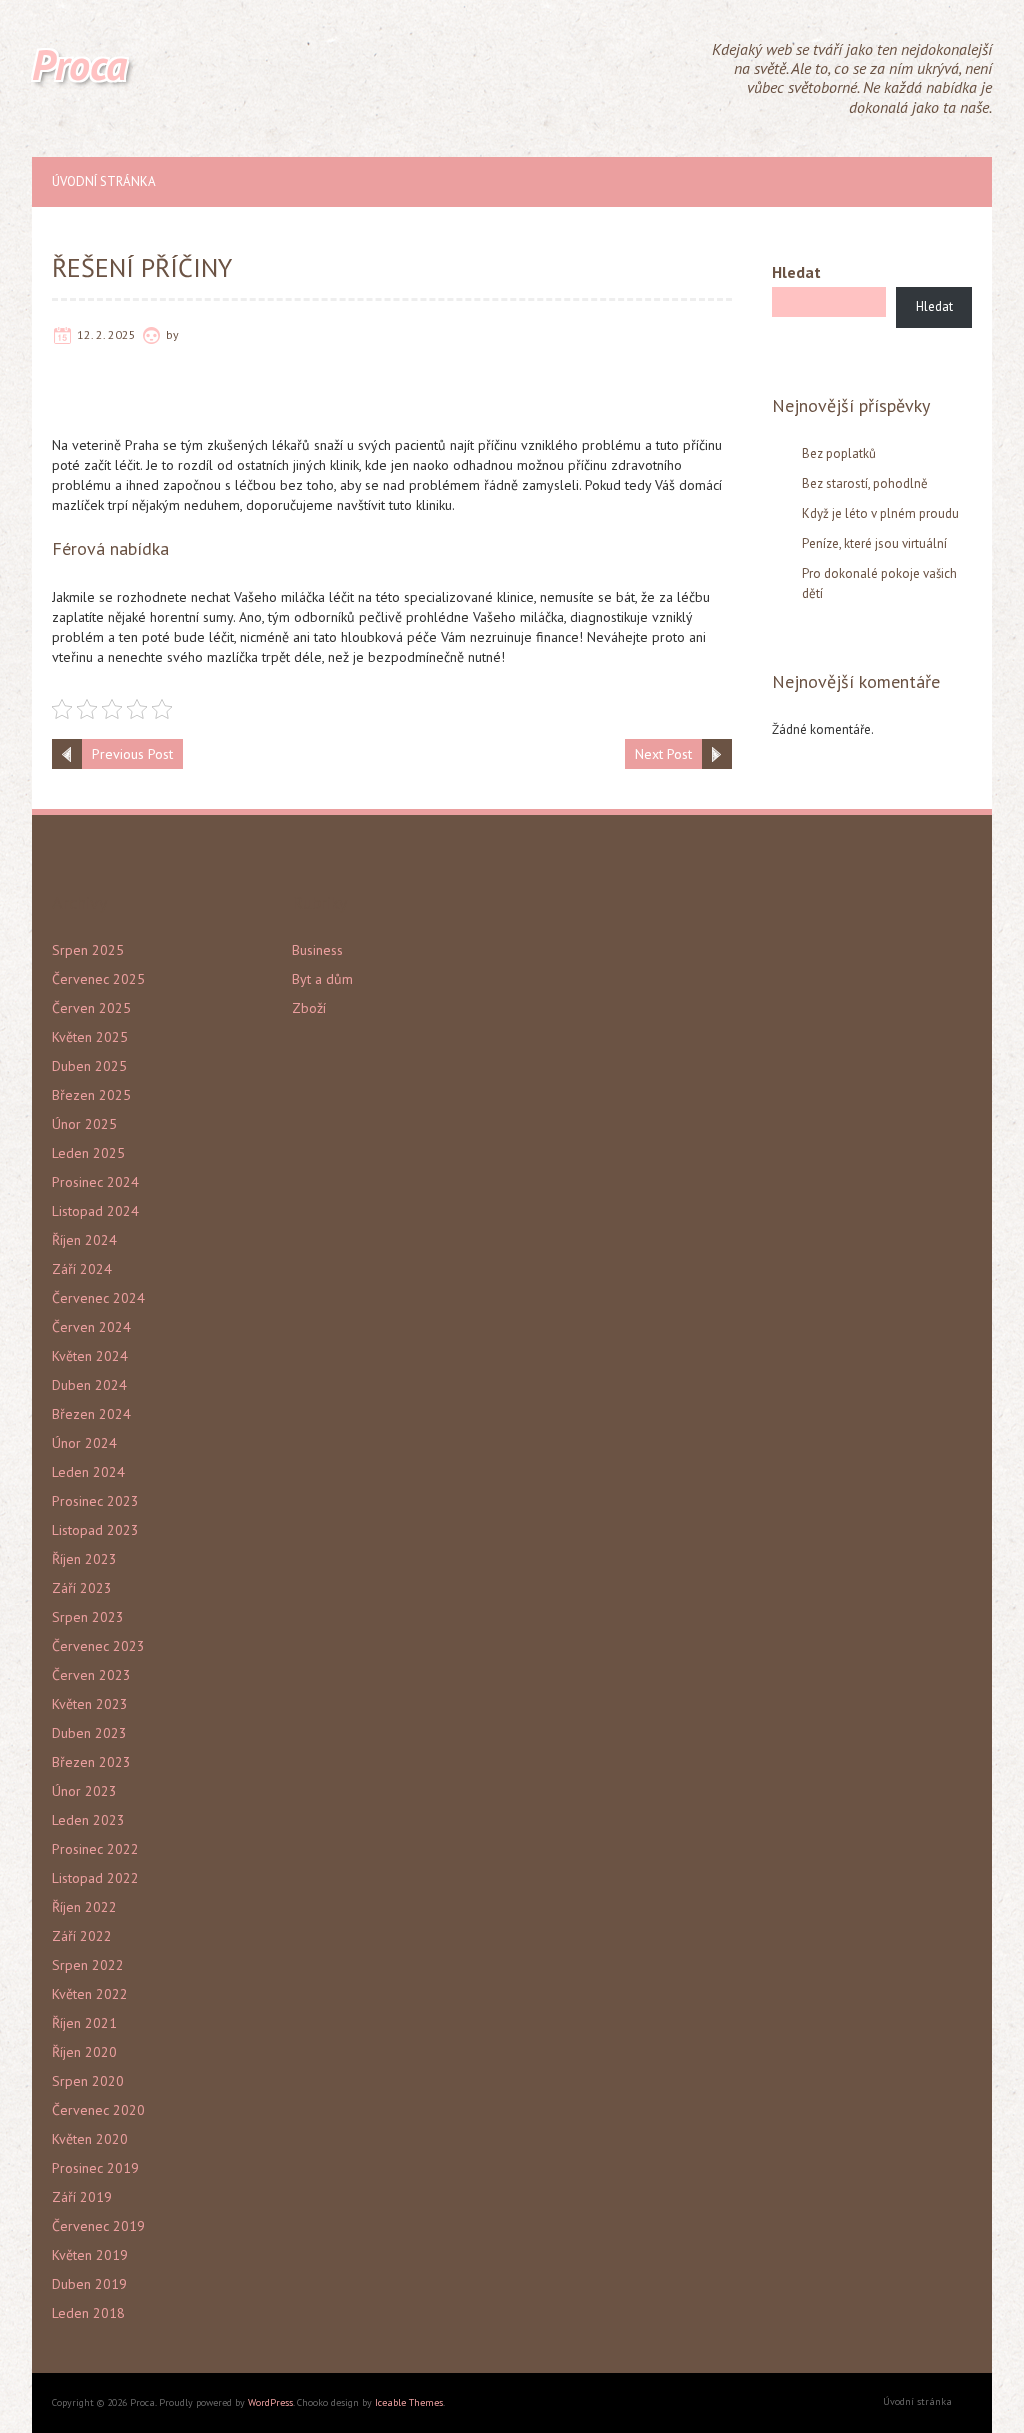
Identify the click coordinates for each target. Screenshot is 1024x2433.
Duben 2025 (89, 1066)
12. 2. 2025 (106, 334)
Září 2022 (82, 1936)
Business (317, 950)
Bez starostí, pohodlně (865, 483)
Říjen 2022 (84, 1907)
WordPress (270, 2402)
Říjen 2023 (84, 1559)
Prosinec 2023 (95, 1501)
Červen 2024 (91, 1327)
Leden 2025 (88, 1153)
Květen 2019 (90, 2255)
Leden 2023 (88, 1820)
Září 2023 (82, 1588)
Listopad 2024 (95, 1211)
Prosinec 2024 (95, 1182)
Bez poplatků (839, 453)
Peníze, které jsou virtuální (874, 543)
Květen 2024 (90, 1356)
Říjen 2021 (84, 2023)
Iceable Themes (409, 2402)
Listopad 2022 (95, 1878)
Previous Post (132, 754)
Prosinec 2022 (95, 1849)
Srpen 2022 (88, 1965)
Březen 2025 (91, 1095)
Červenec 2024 (98, 1298)
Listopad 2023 (95, 1530)
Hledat (796, 272)
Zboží (309, 1008)
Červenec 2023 (98, 1646)
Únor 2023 (84, 1791)
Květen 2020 (90, 2139)
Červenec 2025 (98, 979)
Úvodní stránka (104, 181)
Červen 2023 (91, 1675)
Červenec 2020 (98, 2110)
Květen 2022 (90, 1994)
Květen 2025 (90, 1037)
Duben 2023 (89, 1733)
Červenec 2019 (98, 2226)
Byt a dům (322, 979)
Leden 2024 (88, 1472)
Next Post (663, 754)
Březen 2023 (91, 1762)
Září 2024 (82, 1269)
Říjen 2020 (84, 2052)
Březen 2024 (91, 1414)
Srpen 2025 (88, 950)
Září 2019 (82, 2197)
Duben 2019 (89, 2284)
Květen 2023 (90, 1704)
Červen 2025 (91, 1008)
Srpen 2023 (88, 1617)
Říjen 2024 (84, 1240)
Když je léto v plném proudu (880, 513)
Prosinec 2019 (95, 2168)
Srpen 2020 (88, 2081)
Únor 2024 (84, 1443)
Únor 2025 (84, 1124)
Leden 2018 (88, 2313)
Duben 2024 (89, 1385)
